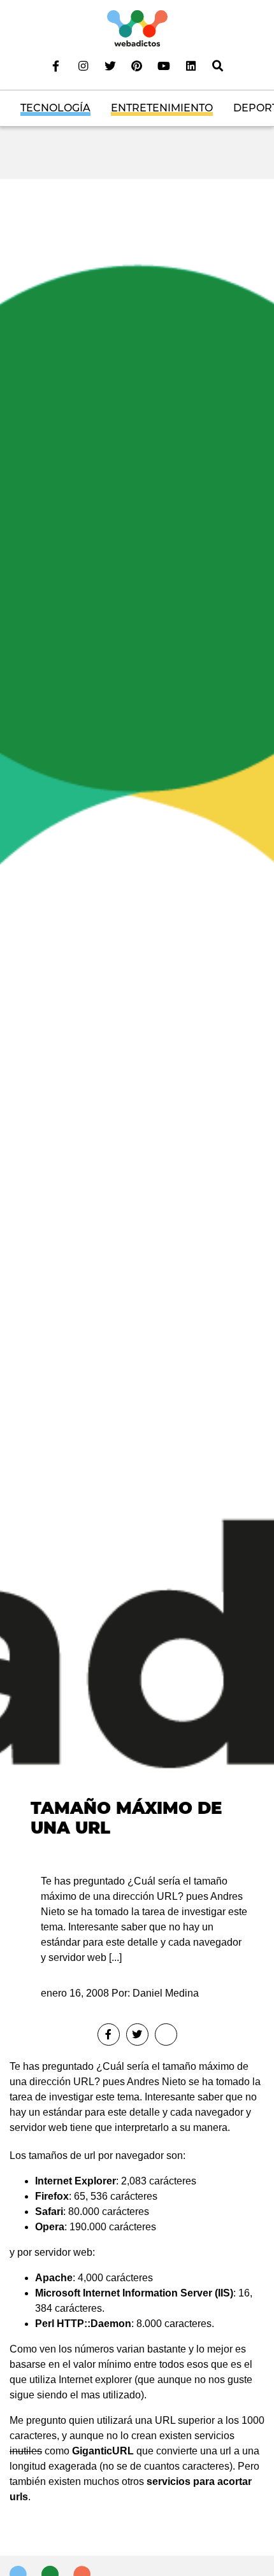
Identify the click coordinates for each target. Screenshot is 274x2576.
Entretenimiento (162, 108)
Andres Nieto (156, 2082)
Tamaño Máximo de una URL (126, 1818)
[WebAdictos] (137, 28)
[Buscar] (218, 66)
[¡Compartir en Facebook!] (109, 2035)
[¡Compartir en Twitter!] (137, 2035)
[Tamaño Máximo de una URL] (137, 1015)
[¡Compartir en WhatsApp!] (166, 2035)
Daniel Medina (166, 1993)
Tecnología (55, 108)
